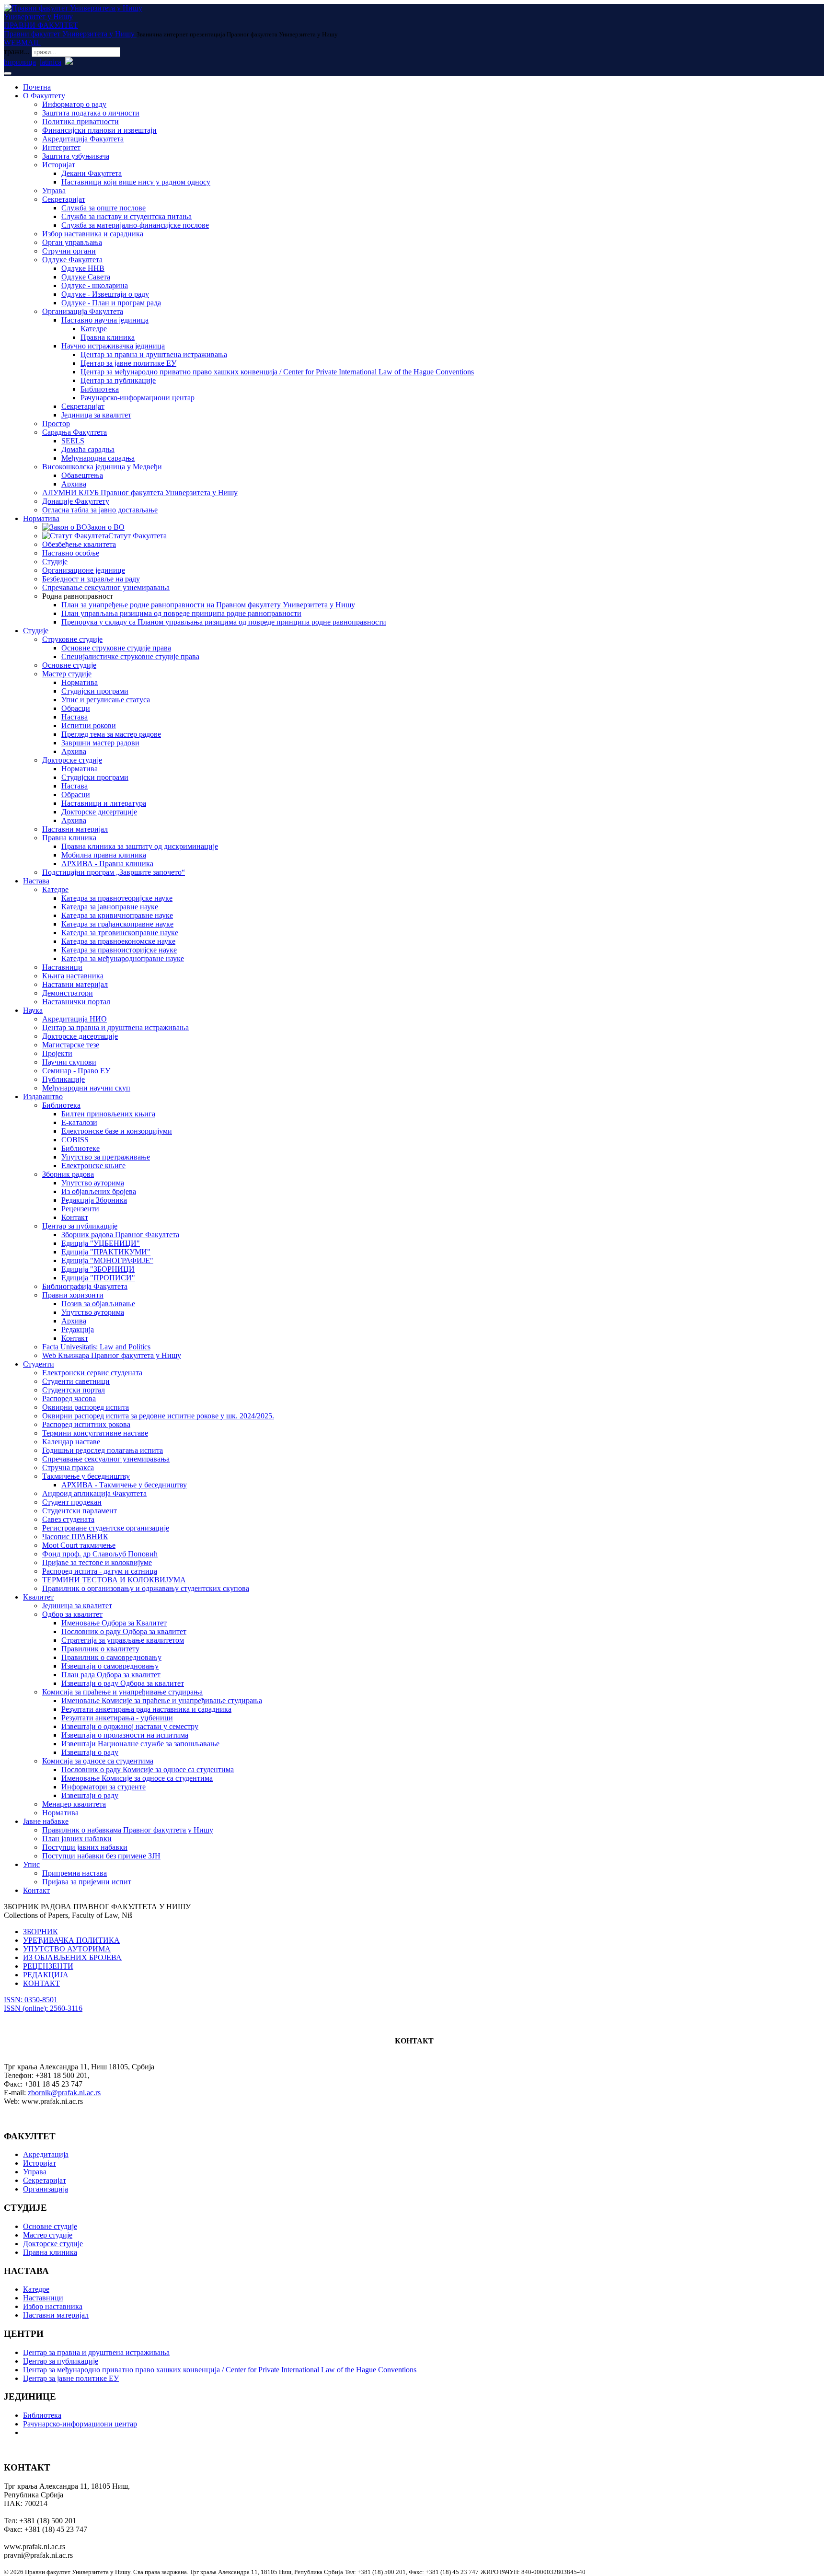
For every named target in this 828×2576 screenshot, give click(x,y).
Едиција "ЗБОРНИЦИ (98, 1269)
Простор (56, 424)
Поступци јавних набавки (85, 1847)
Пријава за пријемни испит (87, 1882)
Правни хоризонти (73, 1295)
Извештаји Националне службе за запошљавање (140, 1744)
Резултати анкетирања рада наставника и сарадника (146, 1709)
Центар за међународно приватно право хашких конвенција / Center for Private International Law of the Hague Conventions (277, 372)
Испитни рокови (89, 725)
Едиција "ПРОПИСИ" (98, 1278)
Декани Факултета (92, 173)
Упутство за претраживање (106, 1157)
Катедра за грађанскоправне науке (117, 924)
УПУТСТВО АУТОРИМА (67, 1949)
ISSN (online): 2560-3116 (43, 2008)
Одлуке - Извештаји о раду (105, 294)
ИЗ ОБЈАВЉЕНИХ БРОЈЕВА (72, 1957)
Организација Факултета (83, 311)
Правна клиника (108, 337)
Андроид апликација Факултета (94, 1493)
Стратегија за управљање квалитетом (123, 1640)
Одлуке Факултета (72, 260)
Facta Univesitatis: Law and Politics (96, 1347)
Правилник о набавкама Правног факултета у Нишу (128, 1830)
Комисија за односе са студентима (98, 1761)
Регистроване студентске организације (106, 1528)
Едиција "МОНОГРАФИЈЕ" (107, 1260)
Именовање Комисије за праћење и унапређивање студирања (162, 1700)
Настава (75, 717)
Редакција (78, 1329)
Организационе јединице (84, 570)
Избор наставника (53, 2306)
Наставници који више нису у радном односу (136, 182)
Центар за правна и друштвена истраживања (154, 354)
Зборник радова (68, 1174)
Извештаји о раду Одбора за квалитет (123, 1683)
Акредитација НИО (75, 1019)
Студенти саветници (76, 1381)
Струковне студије (72, 639)
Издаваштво (43, 1097)
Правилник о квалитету (100, 1649)
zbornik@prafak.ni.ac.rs (64, 2093)
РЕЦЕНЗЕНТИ (48, 1966)
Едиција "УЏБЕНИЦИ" (101, 1243)
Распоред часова (69, 1398)
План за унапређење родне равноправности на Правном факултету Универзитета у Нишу (208, 605)
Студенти (39, 1364)
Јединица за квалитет (96, 415)
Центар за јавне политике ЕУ (128, 363)
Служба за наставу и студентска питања (126, 216)
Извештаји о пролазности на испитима (125, 1735)
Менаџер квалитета (74, 1804)
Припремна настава (75, 1873)
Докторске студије (72, 760)
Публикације (63, 1079)
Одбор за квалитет (72, 1614)
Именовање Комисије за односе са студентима (137, 1778)
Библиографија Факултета (85, 1286)
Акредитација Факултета (83, 139)
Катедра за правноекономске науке (118, 941)
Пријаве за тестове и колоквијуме (97, 1562)
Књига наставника (73, 976)
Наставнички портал (76, 1002)
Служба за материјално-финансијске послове (135, 225)
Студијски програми (95, 691)
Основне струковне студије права (116, 648)
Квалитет (38, 1597)
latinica (51, 62)
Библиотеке (80, 1148)
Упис (31, 1864)
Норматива (41, 518)
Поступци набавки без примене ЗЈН (101, 1856)
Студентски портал (74, 1390)
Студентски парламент (80, 1511)
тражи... (17, 52)
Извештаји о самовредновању (110, 1666)
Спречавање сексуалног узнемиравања (106, 587)
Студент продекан (72, 1502)
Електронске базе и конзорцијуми (117, 1131)
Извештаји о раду (90, 1752)
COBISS (75, 1140)
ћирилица (20, 62)
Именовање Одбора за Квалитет (114, 1623)
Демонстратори (68, 993)
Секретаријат (64, 199)
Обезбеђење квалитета (79, 544)
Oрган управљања (72, 242)
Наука (33, 1010)
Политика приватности (80, 122)
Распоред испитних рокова (86, 1424)
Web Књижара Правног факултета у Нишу (112, 1355)
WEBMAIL (22, 42)
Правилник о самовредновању (111, 1657)
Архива (74, 484)
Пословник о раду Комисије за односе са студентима (148, 1770)
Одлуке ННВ (83, 268)
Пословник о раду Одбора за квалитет (124, 1631)
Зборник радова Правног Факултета (120, 1235)
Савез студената (68, 1519)
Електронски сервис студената (92, 1373)
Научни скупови (69, 1062)
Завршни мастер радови (100, 743)
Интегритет (61, 147)
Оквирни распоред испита (86, 1407)
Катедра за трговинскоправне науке (120, 933)
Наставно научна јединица (105, 320)
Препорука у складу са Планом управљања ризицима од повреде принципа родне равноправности (224, 622)
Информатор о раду (74, 104)
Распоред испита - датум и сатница (100, 1571)
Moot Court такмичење (79, 1545)
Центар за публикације (118, 380)
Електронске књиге (93, 1166)
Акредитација (46, 2154)
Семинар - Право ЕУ (76, 1071)
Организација (46, 2189)
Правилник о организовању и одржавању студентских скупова (146, 1588)
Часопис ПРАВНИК (75, 1537)
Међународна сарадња (98, 458)
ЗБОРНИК (40, 1932)
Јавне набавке (46, 1821)
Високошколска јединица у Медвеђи (102, 467)
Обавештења (82, 475)
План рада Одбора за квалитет (111, 1675)
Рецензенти (80, 1209)
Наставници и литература (104, 803)
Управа (54, 191)
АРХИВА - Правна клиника (107, 864)
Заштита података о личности (91, 113)
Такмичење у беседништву (86, 1476)
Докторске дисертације (99, 812)
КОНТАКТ (41, 1983)
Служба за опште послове (103, 208)
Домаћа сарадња (88, 449)
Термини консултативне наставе (95, 1433)
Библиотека (100, 389)
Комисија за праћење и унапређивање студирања (122, 1692)
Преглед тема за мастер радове (111, 734)
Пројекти (57, 1053)
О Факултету (44, 96)
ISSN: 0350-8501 (31, 2000)
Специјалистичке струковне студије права (130, 656)
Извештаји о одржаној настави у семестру (130, 1726)
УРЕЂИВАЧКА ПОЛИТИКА (71, 1940)
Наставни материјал (75, 829)
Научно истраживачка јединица (113, 346)
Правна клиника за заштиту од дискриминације (140, 846)
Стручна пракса (68, 1468)
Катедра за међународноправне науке (123, 958)
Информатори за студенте (103, 1787)
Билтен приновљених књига (108, 1114)
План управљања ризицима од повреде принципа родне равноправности (181, 613)
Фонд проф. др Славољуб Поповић (100, 1554)
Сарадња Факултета (75, 432)
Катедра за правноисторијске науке (119, 950)
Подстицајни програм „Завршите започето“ (114, 872)
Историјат (59, 165)
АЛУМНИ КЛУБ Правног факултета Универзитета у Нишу (140, 493)
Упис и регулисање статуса (106, 700)
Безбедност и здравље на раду (91, 579)
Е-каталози (79, 1122)
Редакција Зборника (94, 1200)
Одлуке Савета (86, 277)
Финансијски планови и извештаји (99, 130)
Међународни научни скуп (86, 1088)
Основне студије (69, 665)
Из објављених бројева (99, 1191)
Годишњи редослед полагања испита (103, 1450)
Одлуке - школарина (95, 285)
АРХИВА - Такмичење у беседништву (124, 1485)
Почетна (37, 87)
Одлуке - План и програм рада (111, 303)
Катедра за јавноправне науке (110, 907)
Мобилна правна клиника (104, 855)
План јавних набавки (77, 1839)
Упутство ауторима (93, 1183)
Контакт (75, 1217)
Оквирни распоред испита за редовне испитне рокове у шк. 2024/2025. (158, 1416)
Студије (55, 562)
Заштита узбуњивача (76, 156)
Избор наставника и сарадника (93, 234)
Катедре (94, 329)
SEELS (73, 441)
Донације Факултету (76, 501)
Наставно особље (71, 553)
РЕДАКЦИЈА (46, 1975)
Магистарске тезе (71, 1045)
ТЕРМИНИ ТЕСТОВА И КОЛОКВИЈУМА (114, 1580)
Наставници (62, 967)
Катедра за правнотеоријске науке (117, 898)
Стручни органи (69, 251)
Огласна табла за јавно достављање (100, 510)
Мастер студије (67, 674)
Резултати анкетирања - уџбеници (117, 1718)
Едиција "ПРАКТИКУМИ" (106, 1252)
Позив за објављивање (98, 1304)
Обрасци (76, 708)
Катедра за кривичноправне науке (117, 915)
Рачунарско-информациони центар (138, 398)
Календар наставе (71, 1442)
